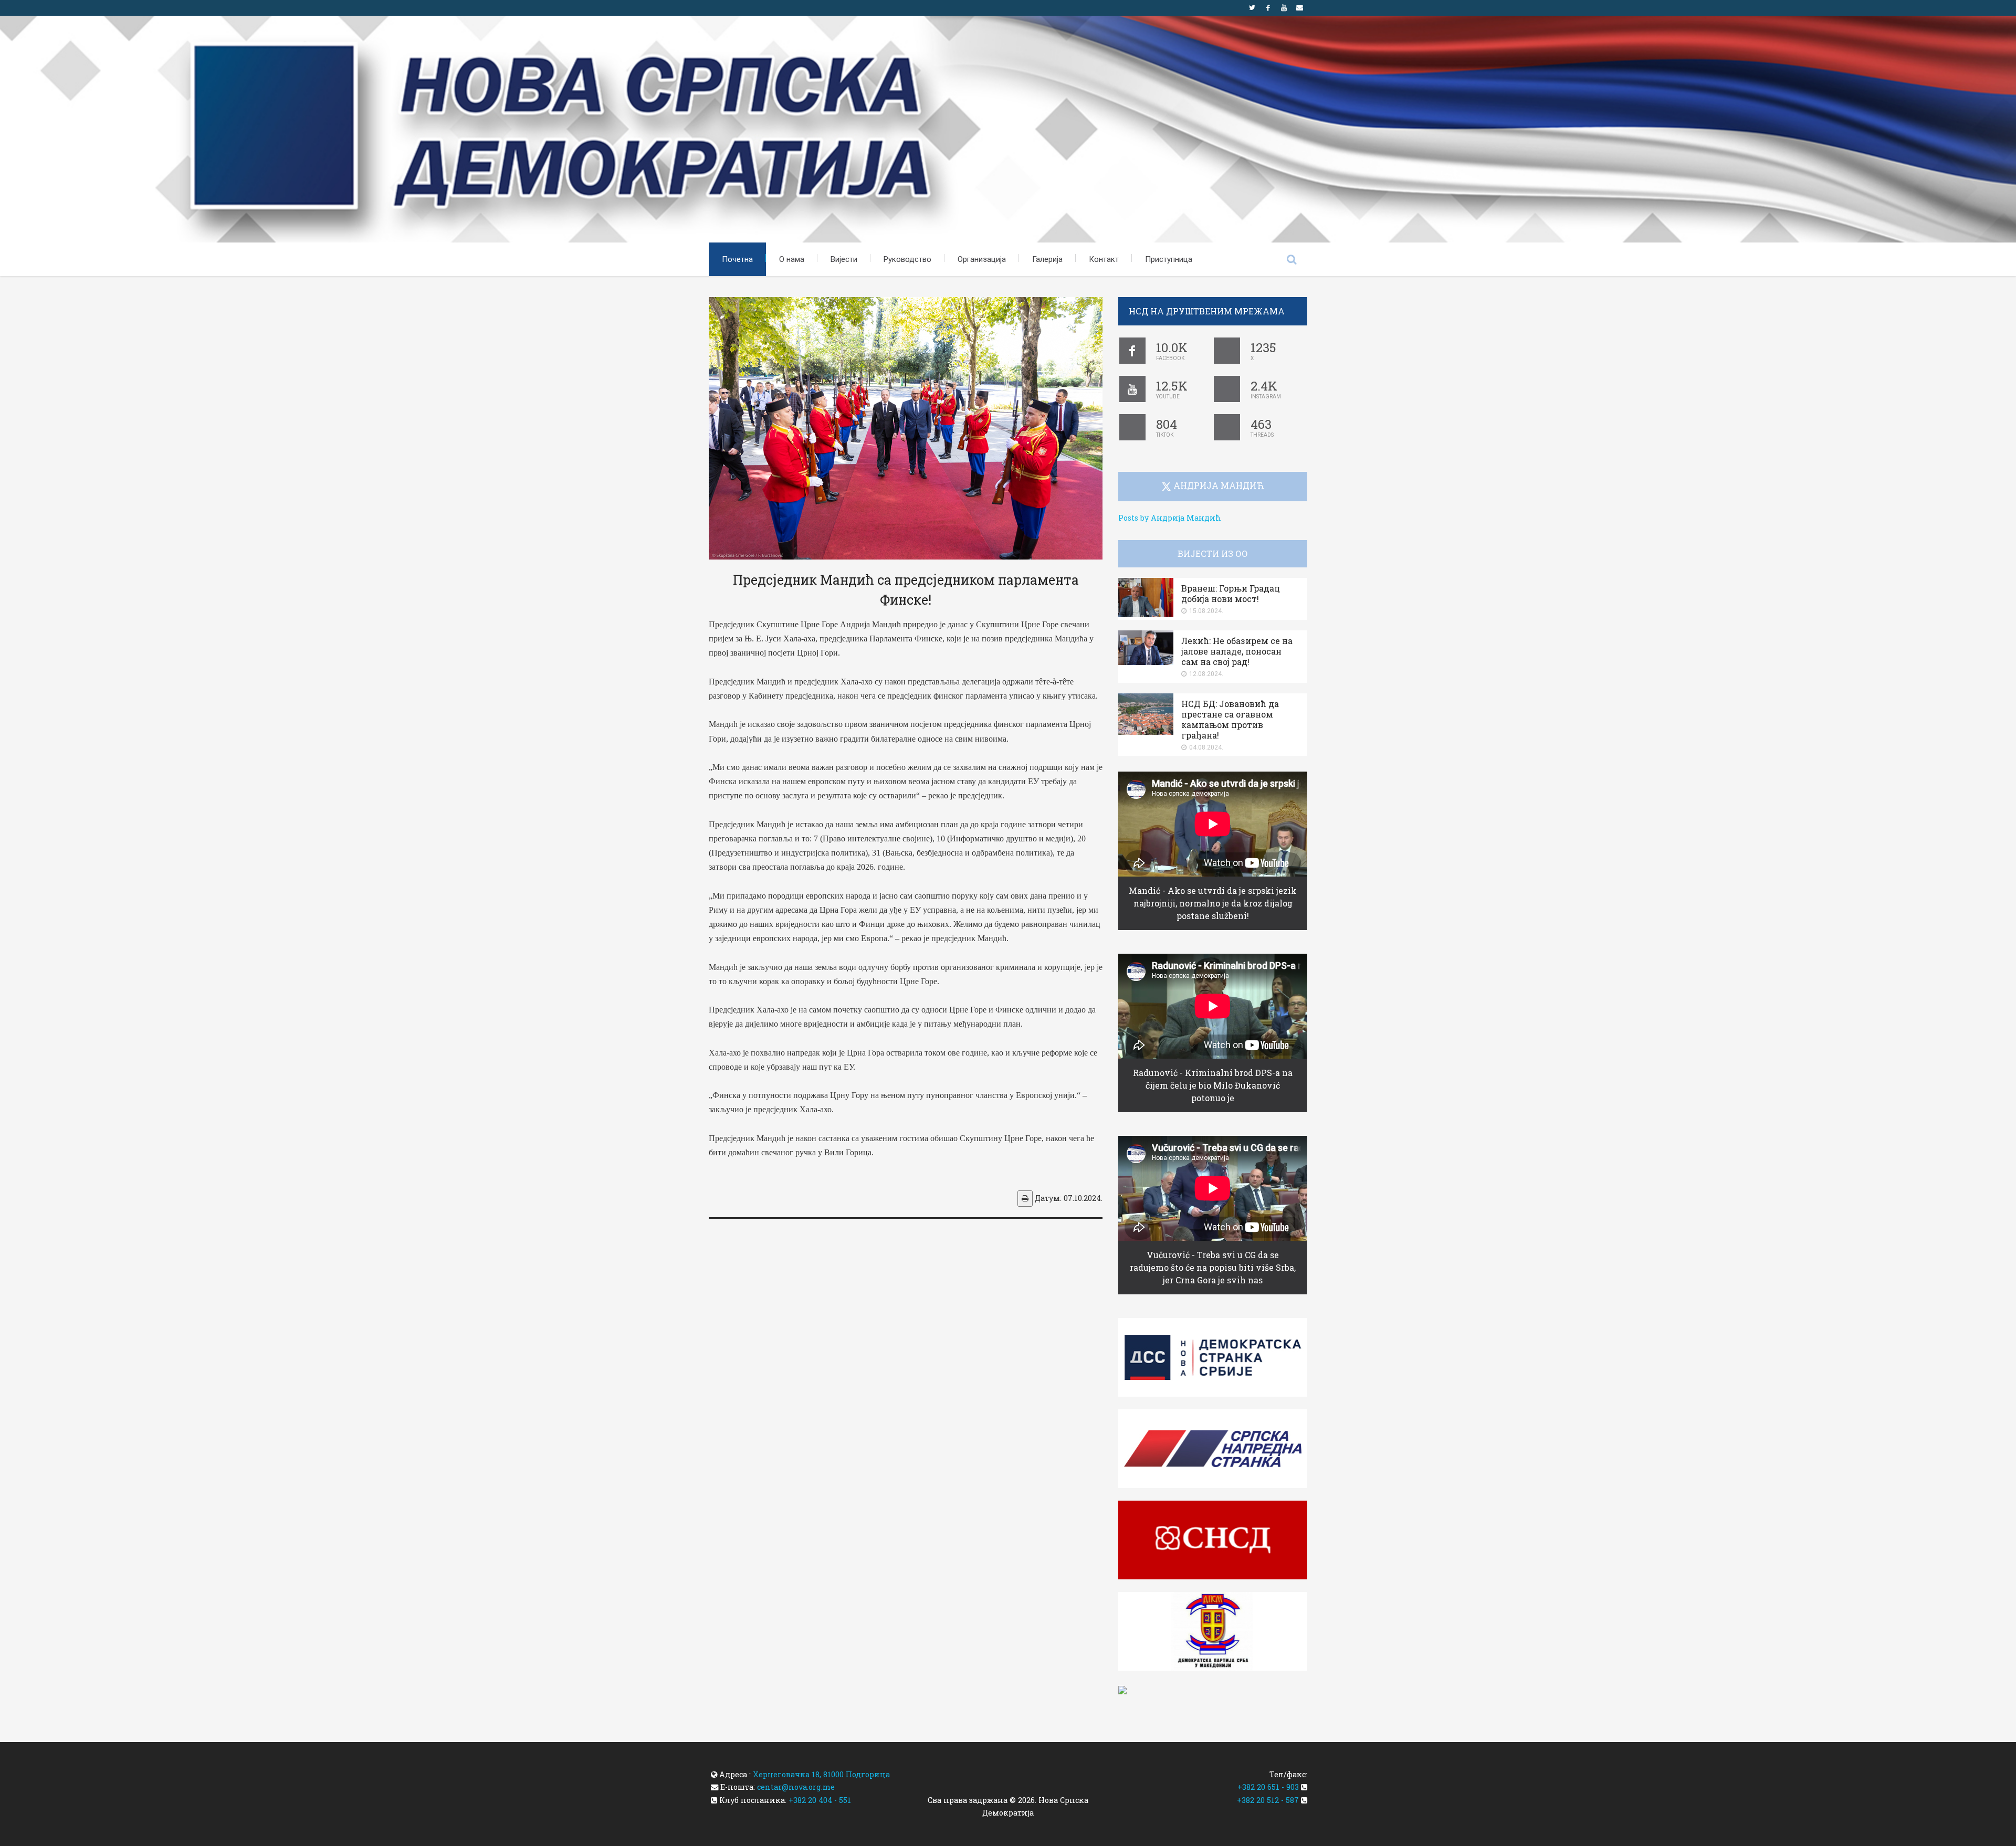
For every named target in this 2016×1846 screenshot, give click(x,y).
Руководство (907, 259)
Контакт (1104, 259)
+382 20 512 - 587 (1268, 1800)
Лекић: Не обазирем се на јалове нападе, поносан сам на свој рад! (1237, 651)
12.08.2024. (1206, 674)
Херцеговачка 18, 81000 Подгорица (821, 1774)
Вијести (844, 259)
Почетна (737, 259)
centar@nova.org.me (796, 1787)
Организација (982, 259)
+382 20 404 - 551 (820, 1800)
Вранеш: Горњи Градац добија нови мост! (1231, 593)
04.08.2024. (1206, 747)
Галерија (1047, 259)
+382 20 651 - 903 (1268, 1787)
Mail (1299, 8)
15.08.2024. (1206, 611)
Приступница (1169, 259)
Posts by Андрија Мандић (1170, 518)
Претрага (1291, 259)
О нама (792, 259)
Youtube (1284, 8)
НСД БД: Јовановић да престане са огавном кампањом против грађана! (1230, 719)
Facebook (1268, 8)
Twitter (1252, 8)
